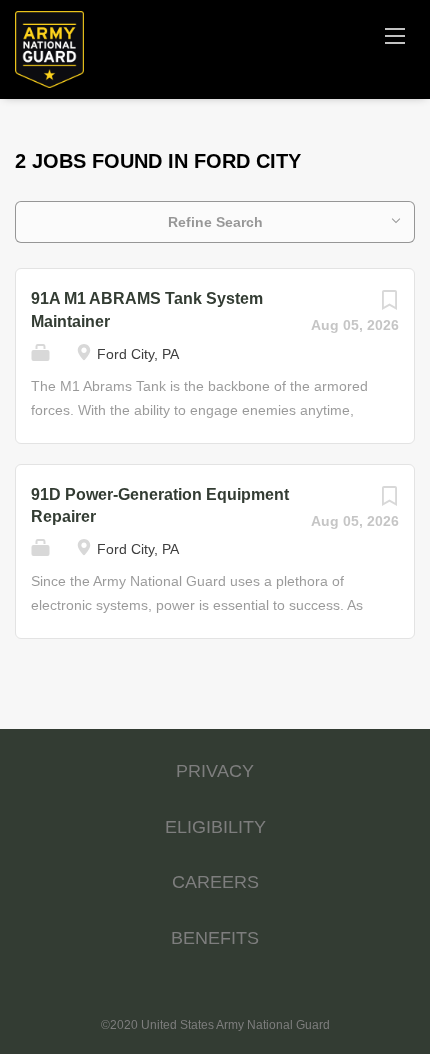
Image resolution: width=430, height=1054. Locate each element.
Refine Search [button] (215, 222)
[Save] (389, 305)
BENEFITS (215, 938)
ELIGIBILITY (215, 827)
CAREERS (215, 882)
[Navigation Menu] (395, 35)
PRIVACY (215, 771)
